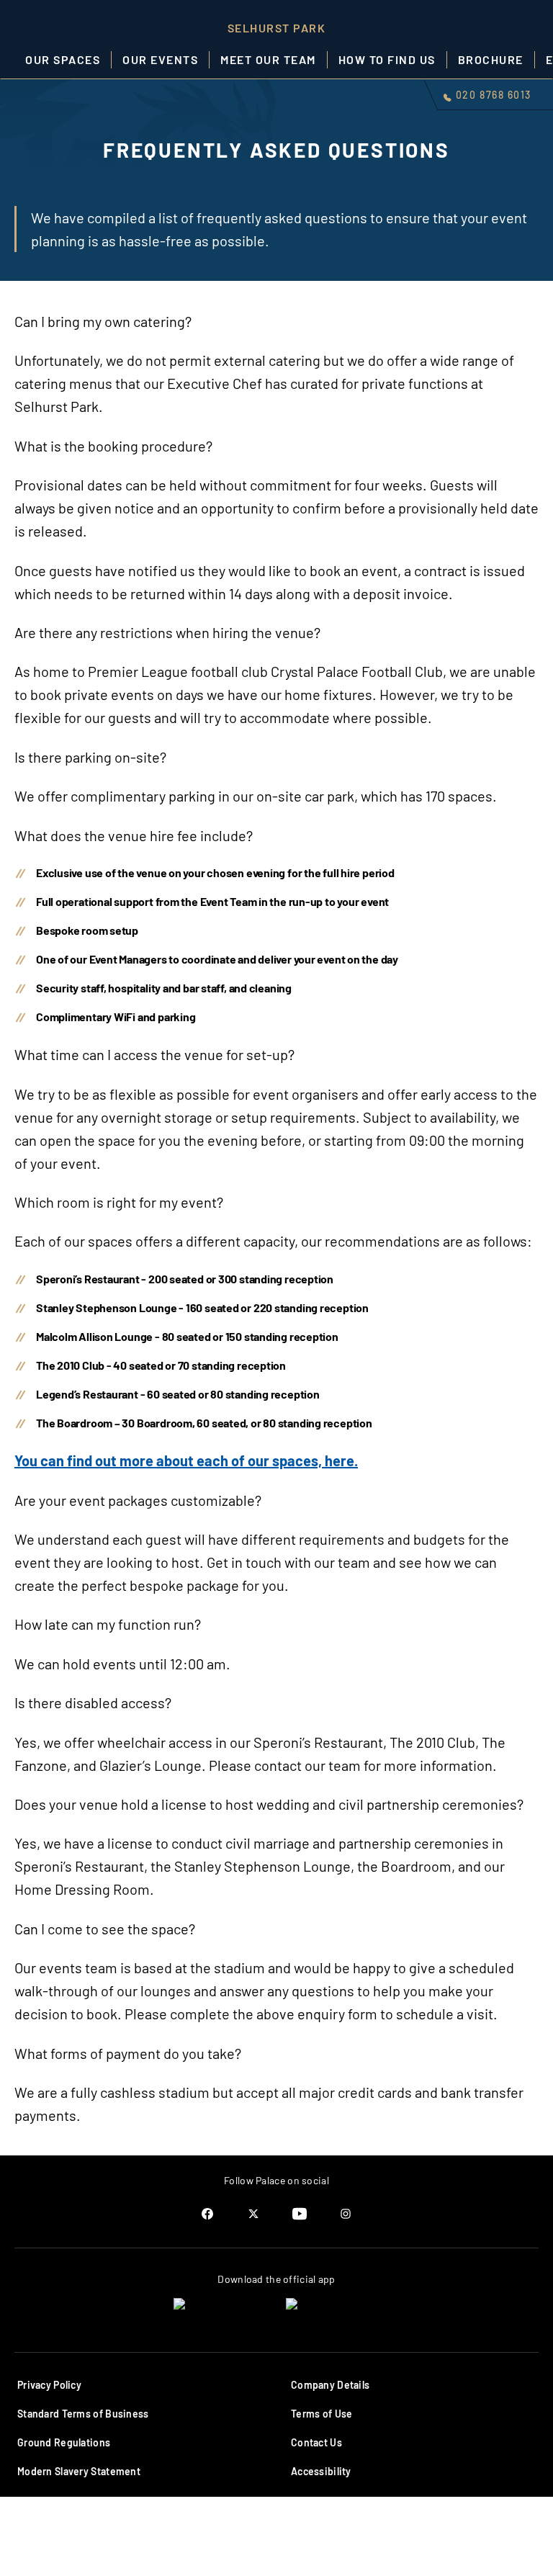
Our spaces (63, 59)
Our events (160, 59)
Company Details (330, 2385)
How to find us (387, 59)
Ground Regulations (64, 2442)
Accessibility (321, 2471)
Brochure (491, 59)
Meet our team (268, 59)
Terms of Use (322, 2414)
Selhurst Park (277, 28)
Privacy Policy (49, 2385)
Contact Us (316, 2442)
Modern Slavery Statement (79, 2471)
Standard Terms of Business (83, 2414)
